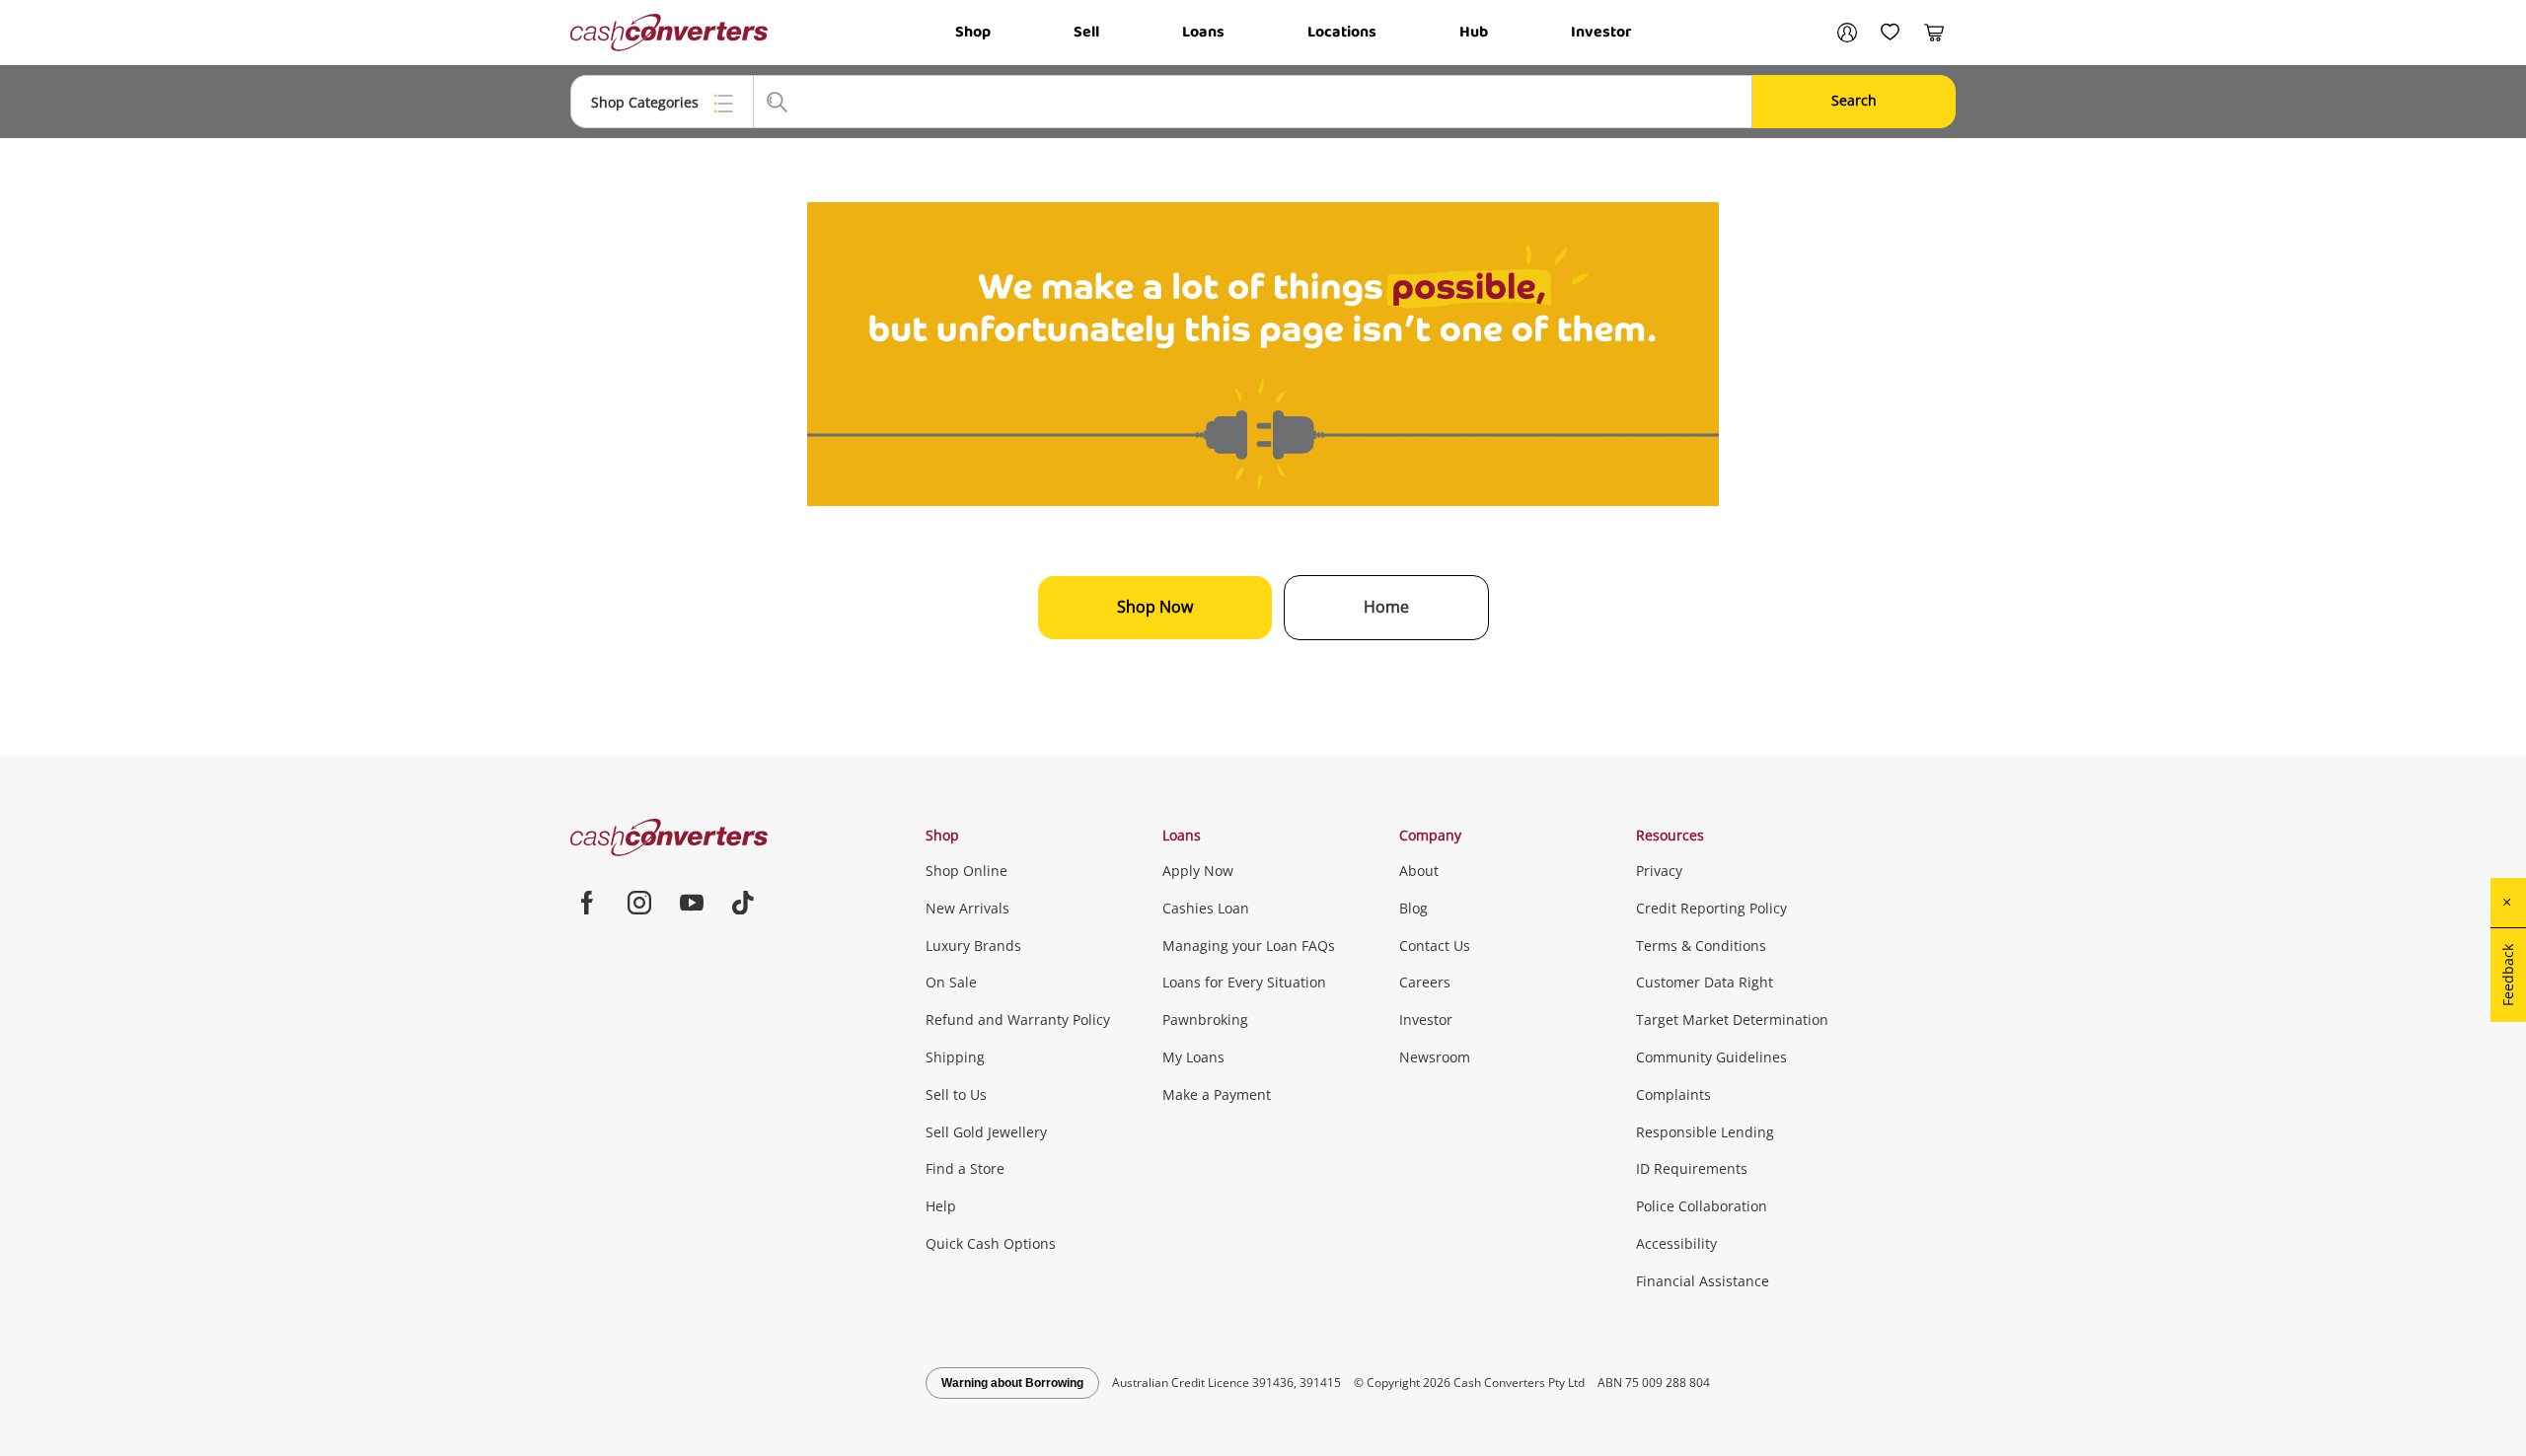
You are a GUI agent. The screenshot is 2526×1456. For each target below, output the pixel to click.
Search (1854, 100)
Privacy (1659, 871)
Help (941, 1206)
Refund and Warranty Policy (1018, 1019)
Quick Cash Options (991, 1243)
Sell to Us (956, 1094)
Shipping (955, 1057)
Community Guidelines (1711, 1057)
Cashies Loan (1206, 908)
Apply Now (1198, 871)
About (1419, 871)
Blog (1413, 908)
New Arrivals (967, 908)
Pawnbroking (1205, 1019)
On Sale (951, 982)
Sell (1086, 32)
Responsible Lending (1705, 1132)
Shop (973, 32)
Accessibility (1676, 1243)
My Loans (1193, 1057)
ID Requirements (1692, 1168)
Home (1386, 607)
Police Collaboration (1702, 1206)
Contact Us (1435, 946)
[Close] (2508, 903)
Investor (1601, 32)
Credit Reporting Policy (1711, 908)
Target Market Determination (1732, 1019)
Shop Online (966, 871)
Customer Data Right (1705, 982)
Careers (1425, 982)
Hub (1474, 32)
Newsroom (1435, 1057)
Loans (1203, 32)
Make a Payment (1217, 1094)
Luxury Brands (973, 946)
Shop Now (1155, 607)
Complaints (1673, 1094)
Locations (1342, 32)
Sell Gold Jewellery (986, 1132)
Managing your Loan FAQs (1249, 946)
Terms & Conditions (1701, 946)
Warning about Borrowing (1012, 1383)
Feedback (2508, 975)
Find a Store (965, 1168)
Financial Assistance (1703, 1281)
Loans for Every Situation (1244, 982)
